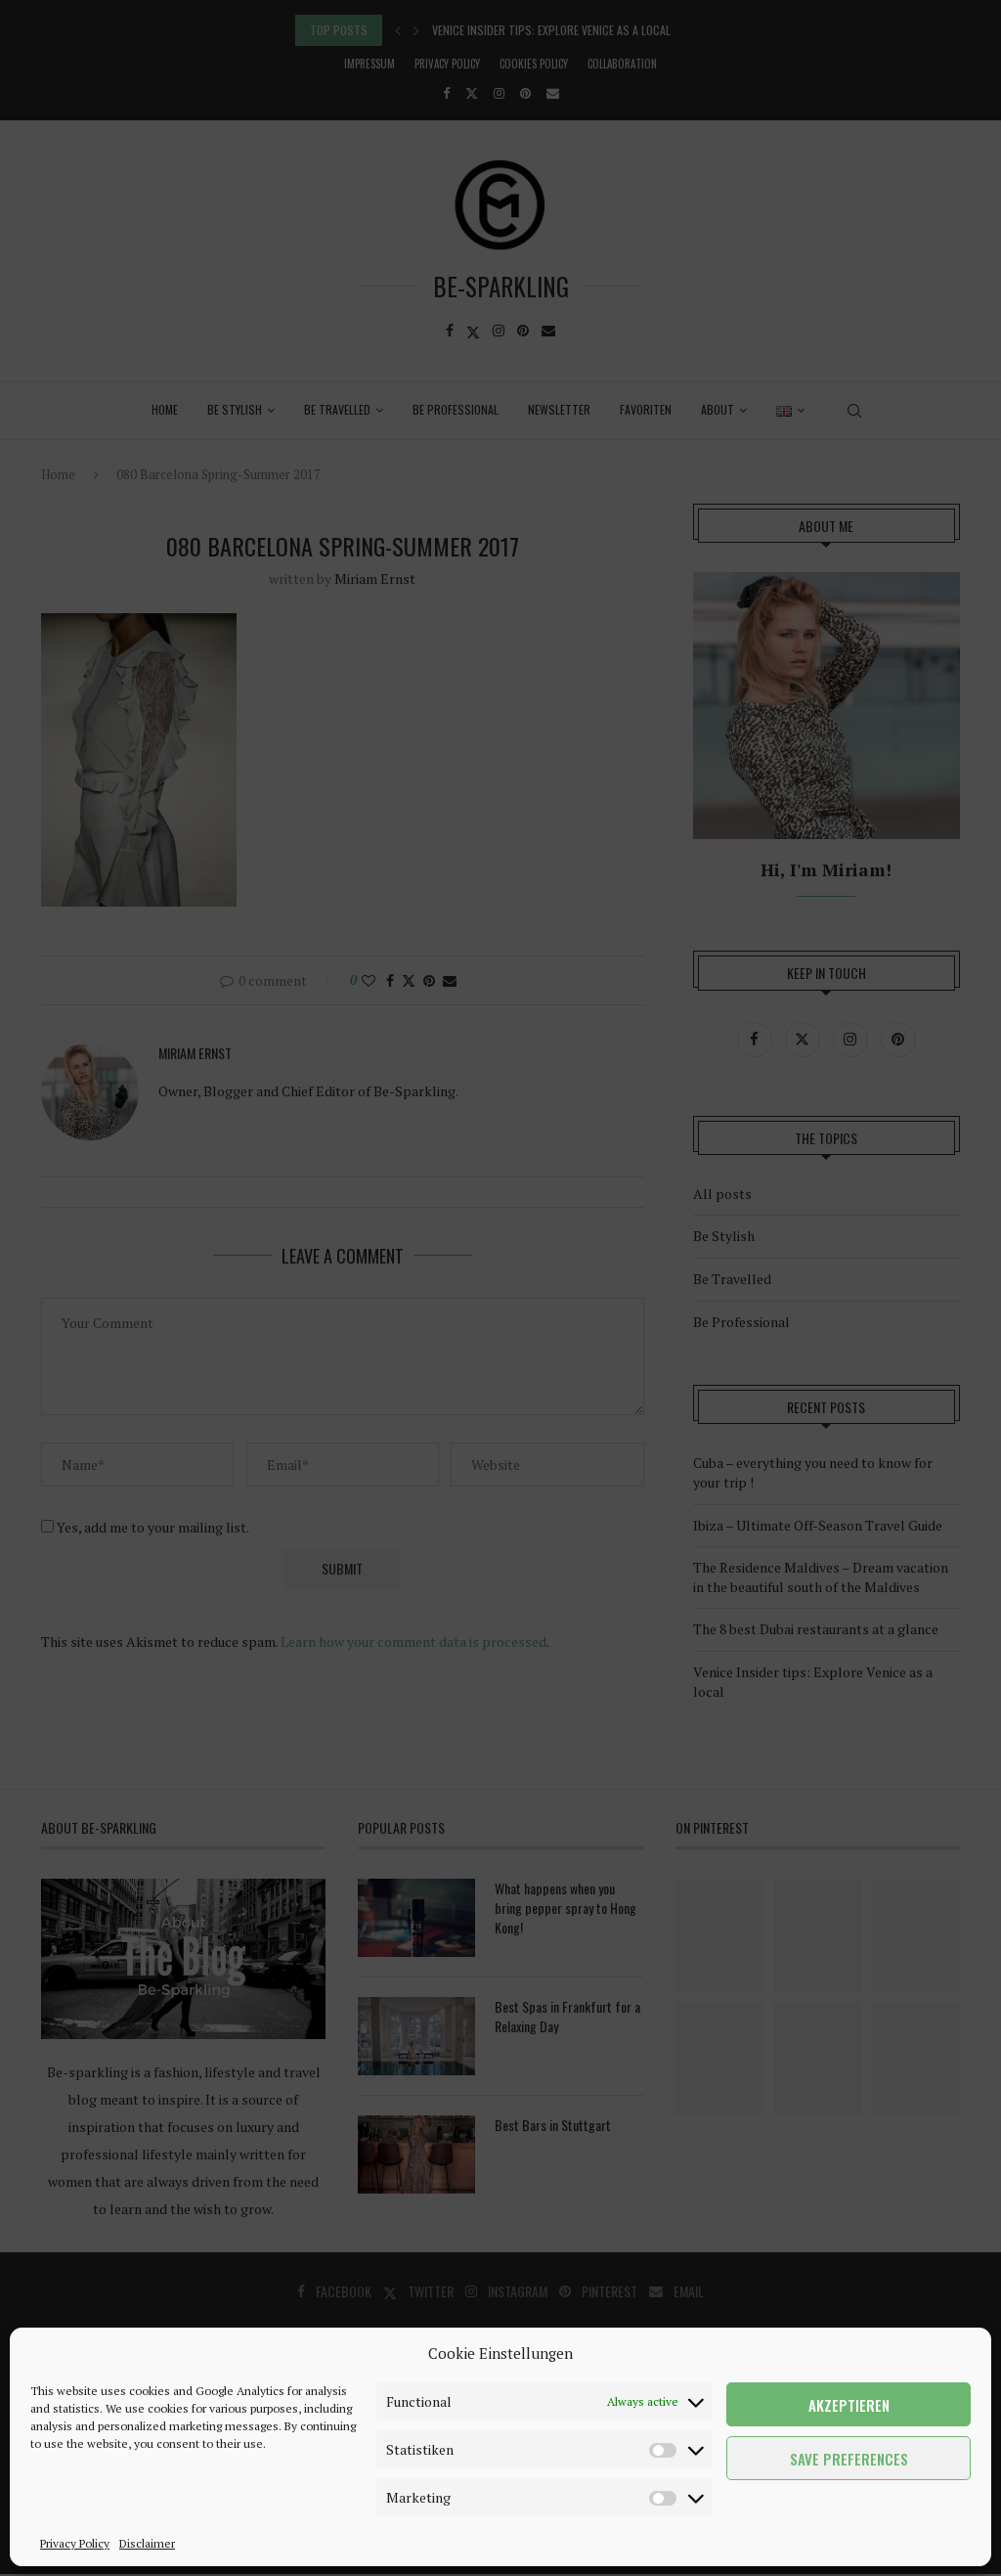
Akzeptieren (849, 2405)
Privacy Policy (75, 2543)
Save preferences (849, 2459)
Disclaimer (147, 2543)
